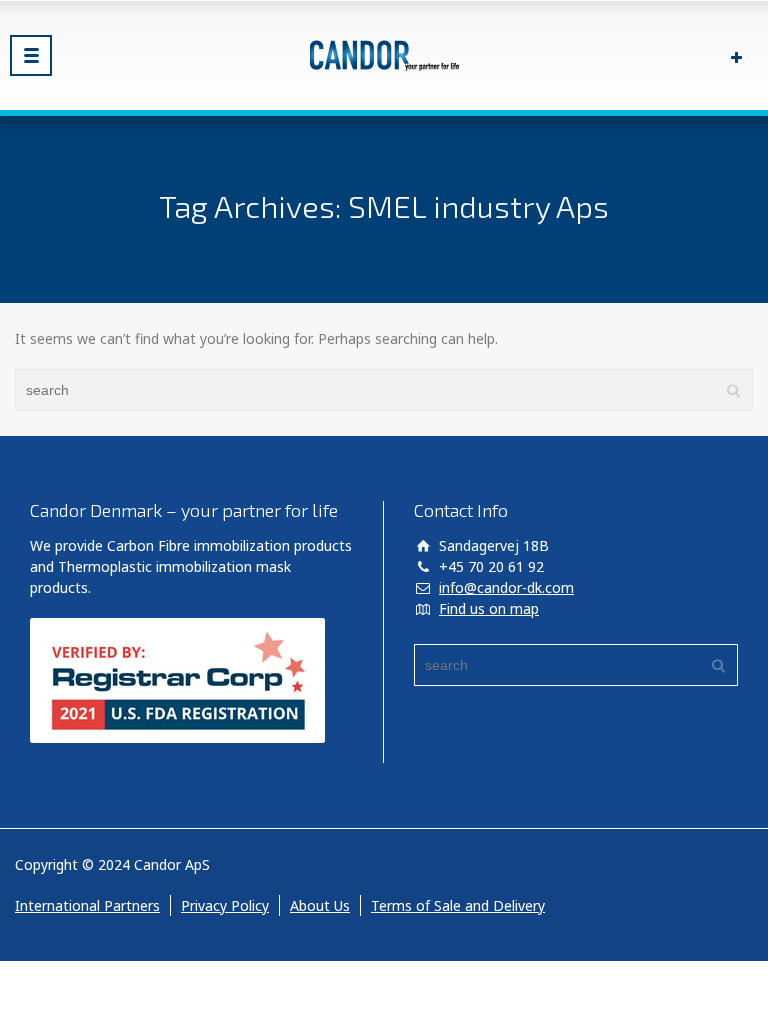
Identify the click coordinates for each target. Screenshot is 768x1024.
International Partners (87, 905)
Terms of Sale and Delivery (458, 905)
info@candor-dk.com (506, 587)
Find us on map (489, 608)
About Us (320, 905)
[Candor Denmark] (384, 55)
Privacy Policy (225, 905)
